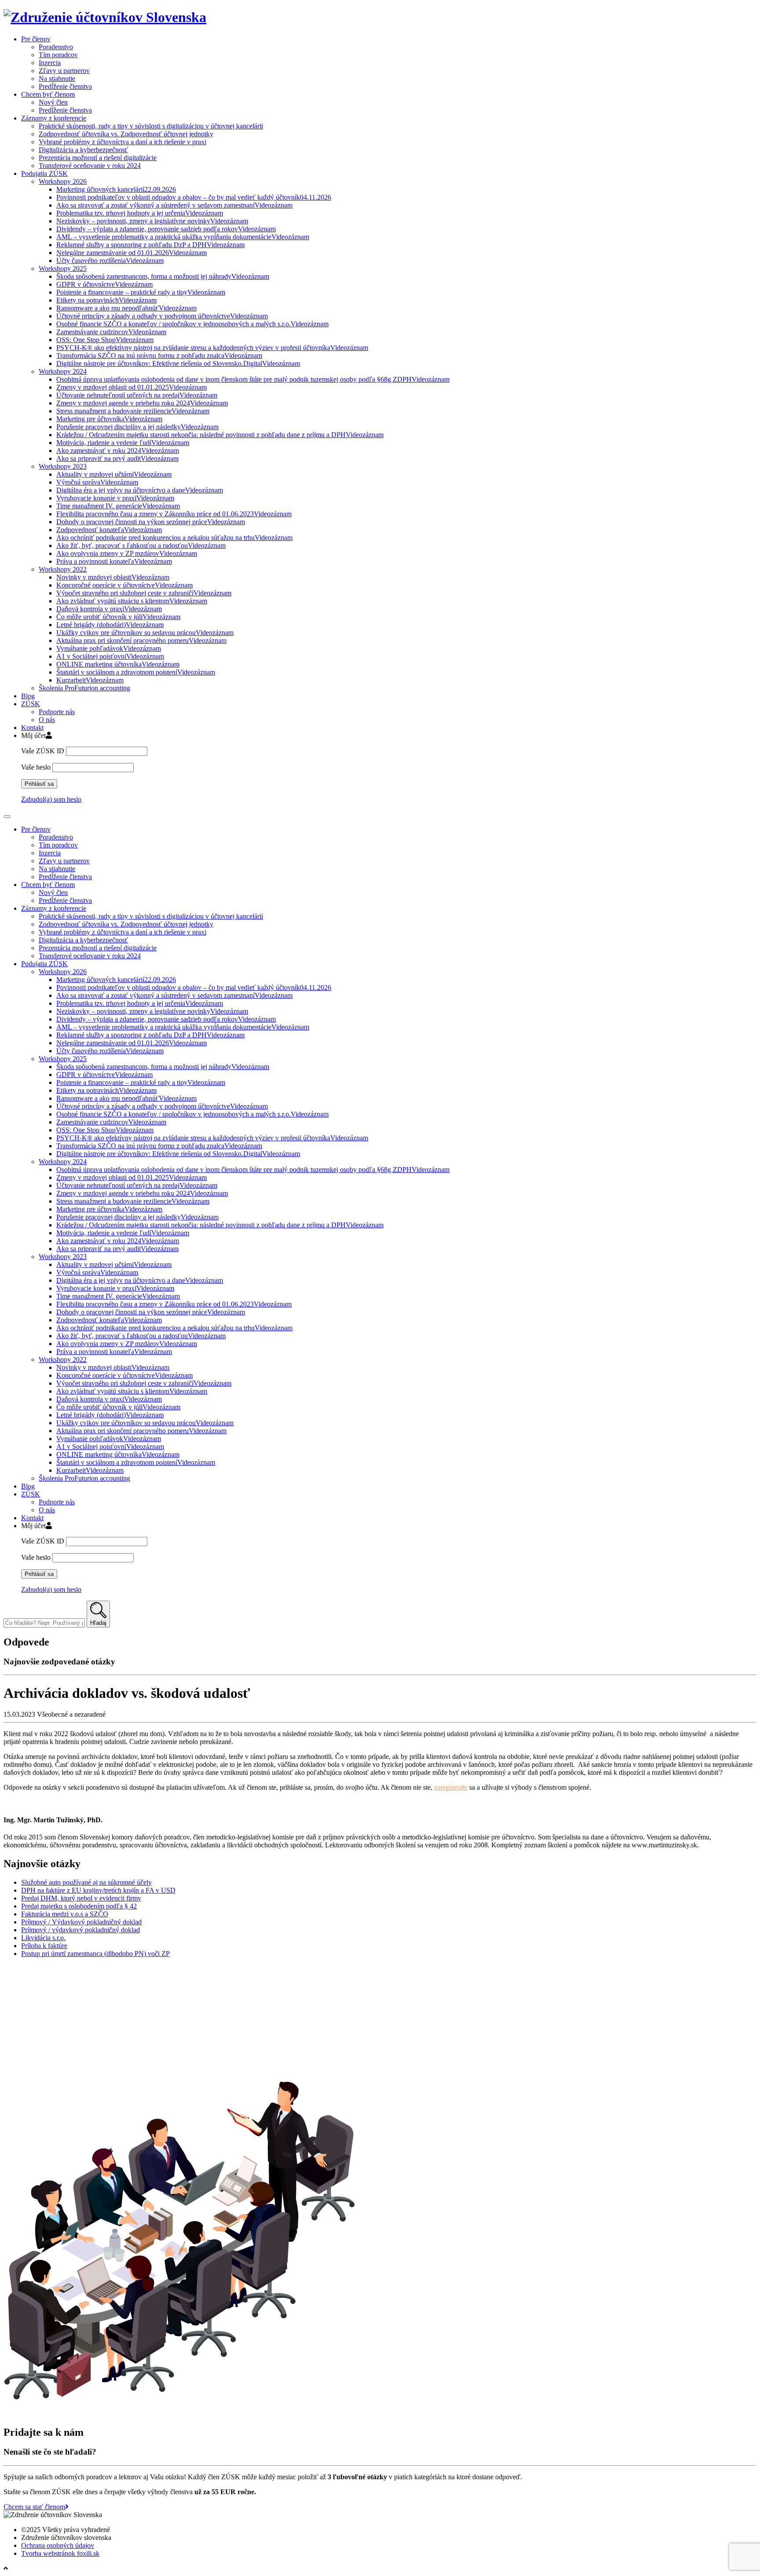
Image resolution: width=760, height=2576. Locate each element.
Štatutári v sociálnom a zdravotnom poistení (136, 672)
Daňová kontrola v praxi (109, 609)
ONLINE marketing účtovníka (118, 664)
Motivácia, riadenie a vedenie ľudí (123, 443)
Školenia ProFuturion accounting (84, 688)
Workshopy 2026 (63, 181)
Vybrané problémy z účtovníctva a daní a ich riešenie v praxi (122, 142)
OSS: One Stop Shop (105, 340)
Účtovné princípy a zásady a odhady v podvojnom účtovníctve (162, 316)
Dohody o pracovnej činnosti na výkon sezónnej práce (151, 522)
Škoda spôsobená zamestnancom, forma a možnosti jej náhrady (163, 276)
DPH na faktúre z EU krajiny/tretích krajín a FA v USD (98, 1890)
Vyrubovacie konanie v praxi (115, 498)
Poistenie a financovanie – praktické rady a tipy (141, 292)
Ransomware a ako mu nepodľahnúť (126, 308)
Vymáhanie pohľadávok (109, 648)
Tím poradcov (58, 55)
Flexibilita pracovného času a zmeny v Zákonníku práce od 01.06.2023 (174, 514)
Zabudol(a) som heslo (51, 799)
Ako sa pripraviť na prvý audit (117, 458)
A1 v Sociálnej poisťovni (110, 656)
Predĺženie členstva (65, 86)
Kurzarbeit (90, 680)
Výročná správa (97, 482)
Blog (28, 696)
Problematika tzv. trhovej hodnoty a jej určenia (140, 213)
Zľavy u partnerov (64, 71)
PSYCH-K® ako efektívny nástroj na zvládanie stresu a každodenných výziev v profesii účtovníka (212, 348)
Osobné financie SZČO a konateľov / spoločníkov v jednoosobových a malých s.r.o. (192, 324)
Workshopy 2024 (63, 371)
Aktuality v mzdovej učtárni (114, 474)
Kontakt (32, 728)
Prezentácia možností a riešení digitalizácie (98, 158)
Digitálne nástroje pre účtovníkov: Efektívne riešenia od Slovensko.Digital (178, 363)
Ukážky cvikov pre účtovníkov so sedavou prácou (145, 633)
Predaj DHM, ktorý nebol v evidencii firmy (81, 1898)
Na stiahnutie (57, 78)
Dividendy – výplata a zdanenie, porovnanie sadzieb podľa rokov (166, 229)
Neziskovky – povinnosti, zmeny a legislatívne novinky (152, 221)
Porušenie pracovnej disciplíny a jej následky (137, 427)
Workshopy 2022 (63, 569)
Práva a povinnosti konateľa (114, 561)
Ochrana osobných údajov (58, 2545)
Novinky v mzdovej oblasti (113, 577)
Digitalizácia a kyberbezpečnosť (83, 150)
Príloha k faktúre (44, 1946)
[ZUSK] (105, 17)
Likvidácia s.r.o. (43, 1938)
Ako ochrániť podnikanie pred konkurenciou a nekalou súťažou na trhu (174, 538)
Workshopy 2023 (63, 466)
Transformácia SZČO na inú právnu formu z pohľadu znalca (159, 356)
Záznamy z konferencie (54, 118)
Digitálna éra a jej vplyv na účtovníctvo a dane (140, 490)
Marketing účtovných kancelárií (116, 189)
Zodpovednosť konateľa (109, 530)
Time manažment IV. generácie (118, 506)
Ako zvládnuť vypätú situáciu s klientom (132, 601)
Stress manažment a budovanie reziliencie (133, 411)
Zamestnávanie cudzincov (111, 332)
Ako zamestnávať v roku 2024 (118, 451)
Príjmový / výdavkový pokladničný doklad (80, 1930)
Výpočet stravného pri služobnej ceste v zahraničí (144, 593)
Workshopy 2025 (63, 268)
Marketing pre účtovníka (109, 419)
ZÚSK (31, 704)
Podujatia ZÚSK (44, 173)
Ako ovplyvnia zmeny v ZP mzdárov (127, 553)
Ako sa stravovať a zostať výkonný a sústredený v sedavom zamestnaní (174, 205)
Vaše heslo (36, 767)
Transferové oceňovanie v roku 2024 (90, 166)
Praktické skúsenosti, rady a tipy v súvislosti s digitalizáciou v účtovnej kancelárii (151, 126)
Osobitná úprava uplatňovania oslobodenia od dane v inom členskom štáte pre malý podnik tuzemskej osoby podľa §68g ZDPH (253, 379)
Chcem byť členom (48, 94)
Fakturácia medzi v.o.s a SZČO (65, 1914)
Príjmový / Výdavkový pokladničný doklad (81, 1922)
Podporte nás (57, 712)
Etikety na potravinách (106, 300)
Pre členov (36, 39)
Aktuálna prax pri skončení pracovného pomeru (141, 640)
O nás (47, 720)
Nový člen (53, 102)
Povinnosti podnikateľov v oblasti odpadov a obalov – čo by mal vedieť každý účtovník (194, 197)
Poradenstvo (56, 47)
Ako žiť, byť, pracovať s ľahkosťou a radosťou (141, 545)
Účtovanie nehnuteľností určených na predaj (137, 395)
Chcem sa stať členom (34, 2507)
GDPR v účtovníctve (104, 284)
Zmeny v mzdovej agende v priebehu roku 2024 (142, 403)
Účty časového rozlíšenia (110, 261)
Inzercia (50, 63)
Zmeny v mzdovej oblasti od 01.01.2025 (132, 387)
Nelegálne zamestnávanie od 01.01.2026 (132, 253)
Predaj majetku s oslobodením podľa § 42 (79, 1906)
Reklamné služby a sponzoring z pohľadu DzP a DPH (150, 245)
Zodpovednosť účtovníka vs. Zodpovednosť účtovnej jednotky (126, 134)
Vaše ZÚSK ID (43, 751)
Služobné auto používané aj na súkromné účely (86, 1882)
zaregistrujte (451, 1787)
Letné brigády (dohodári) (110, 625)
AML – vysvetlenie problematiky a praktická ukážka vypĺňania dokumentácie (183, 237)
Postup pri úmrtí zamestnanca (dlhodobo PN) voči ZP (95, 1954)
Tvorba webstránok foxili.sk (60, 2553)
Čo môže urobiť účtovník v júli (118, 617)
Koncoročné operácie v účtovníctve (124, 585)
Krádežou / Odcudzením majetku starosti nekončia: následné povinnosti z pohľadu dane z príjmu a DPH (220, 435)
